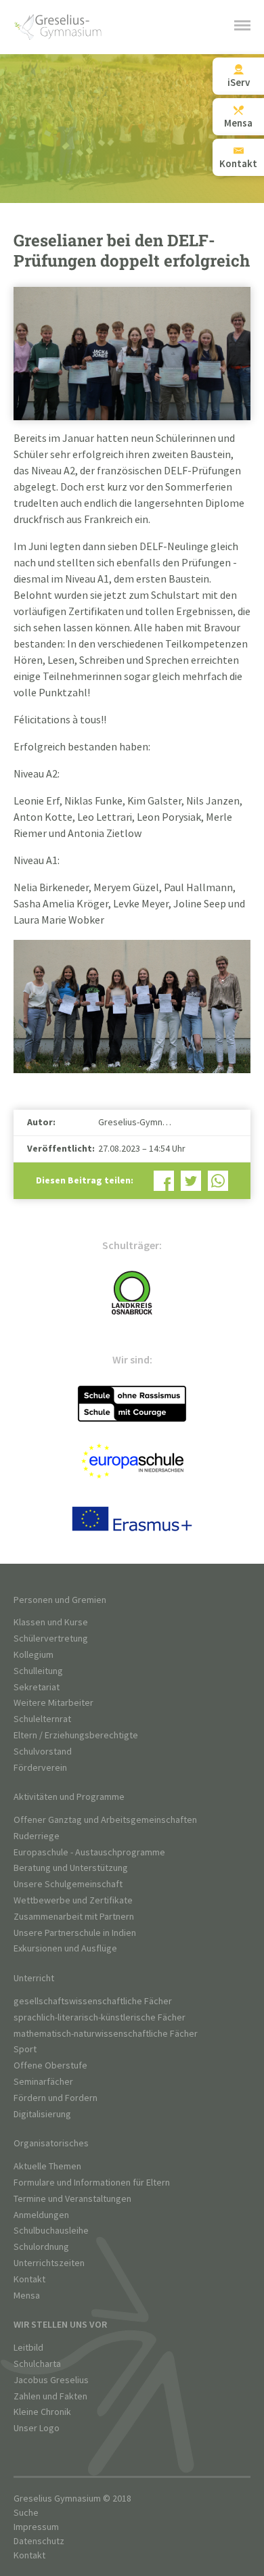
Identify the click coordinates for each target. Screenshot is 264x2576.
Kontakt (29, 2279)
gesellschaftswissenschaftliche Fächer (93, 2001)
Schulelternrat (42, 1719)
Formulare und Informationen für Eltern (92, 2183)
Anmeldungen (41, 2215)
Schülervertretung (51, 1639)
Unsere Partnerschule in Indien (75, 1933)
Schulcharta (37, 2364)
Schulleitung (38, 1671)
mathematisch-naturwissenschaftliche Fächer (106, 2034)
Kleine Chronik (42, 2412)
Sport (25, 2049)
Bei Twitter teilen (191, 1181)
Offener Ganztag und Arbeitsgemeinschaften (105, 1820)
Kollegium (34, 1655)
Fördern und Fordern (56, 2098)
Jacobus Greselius (51, 2380)
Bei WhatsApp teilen (218, 1181)
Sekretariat (37, 1687)
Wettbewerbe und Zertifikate (73, 1900)
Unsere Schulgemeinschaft (68, 1884)
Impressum (36, 2527)
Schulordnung (41, 2247)
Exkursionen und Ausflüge (65, 1948)
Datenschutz (39, 2541)
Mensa (27, 2296)
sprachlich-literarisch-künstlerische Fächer (100, 2017)
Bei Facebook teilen (164, 1181)
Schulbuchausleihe (51, 2231)
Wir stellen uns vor (60, 2325)
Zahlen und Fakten (50, 2396)
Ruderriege (37, 1836)
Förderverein (40, 1768)
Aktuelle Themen (47, 2166)
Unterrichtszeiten (49, 2263)
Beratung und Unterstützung (71, 1868)
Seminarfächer (43, 2082)
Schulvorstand (43, 1752)
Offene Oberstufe (50, 2065)
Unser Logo (37, 2428)
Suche (26, 2513)
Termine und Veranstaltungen (72, 2199)
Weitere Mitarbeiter (53, 1703)
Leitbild (28, 2348)
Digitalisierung (42, 2114)
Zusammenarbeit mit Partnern (74, 1917)
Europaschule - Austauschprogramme (89, 1852)
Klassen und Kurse (51, 1622)
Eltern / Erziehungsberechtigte (76, 1735)
